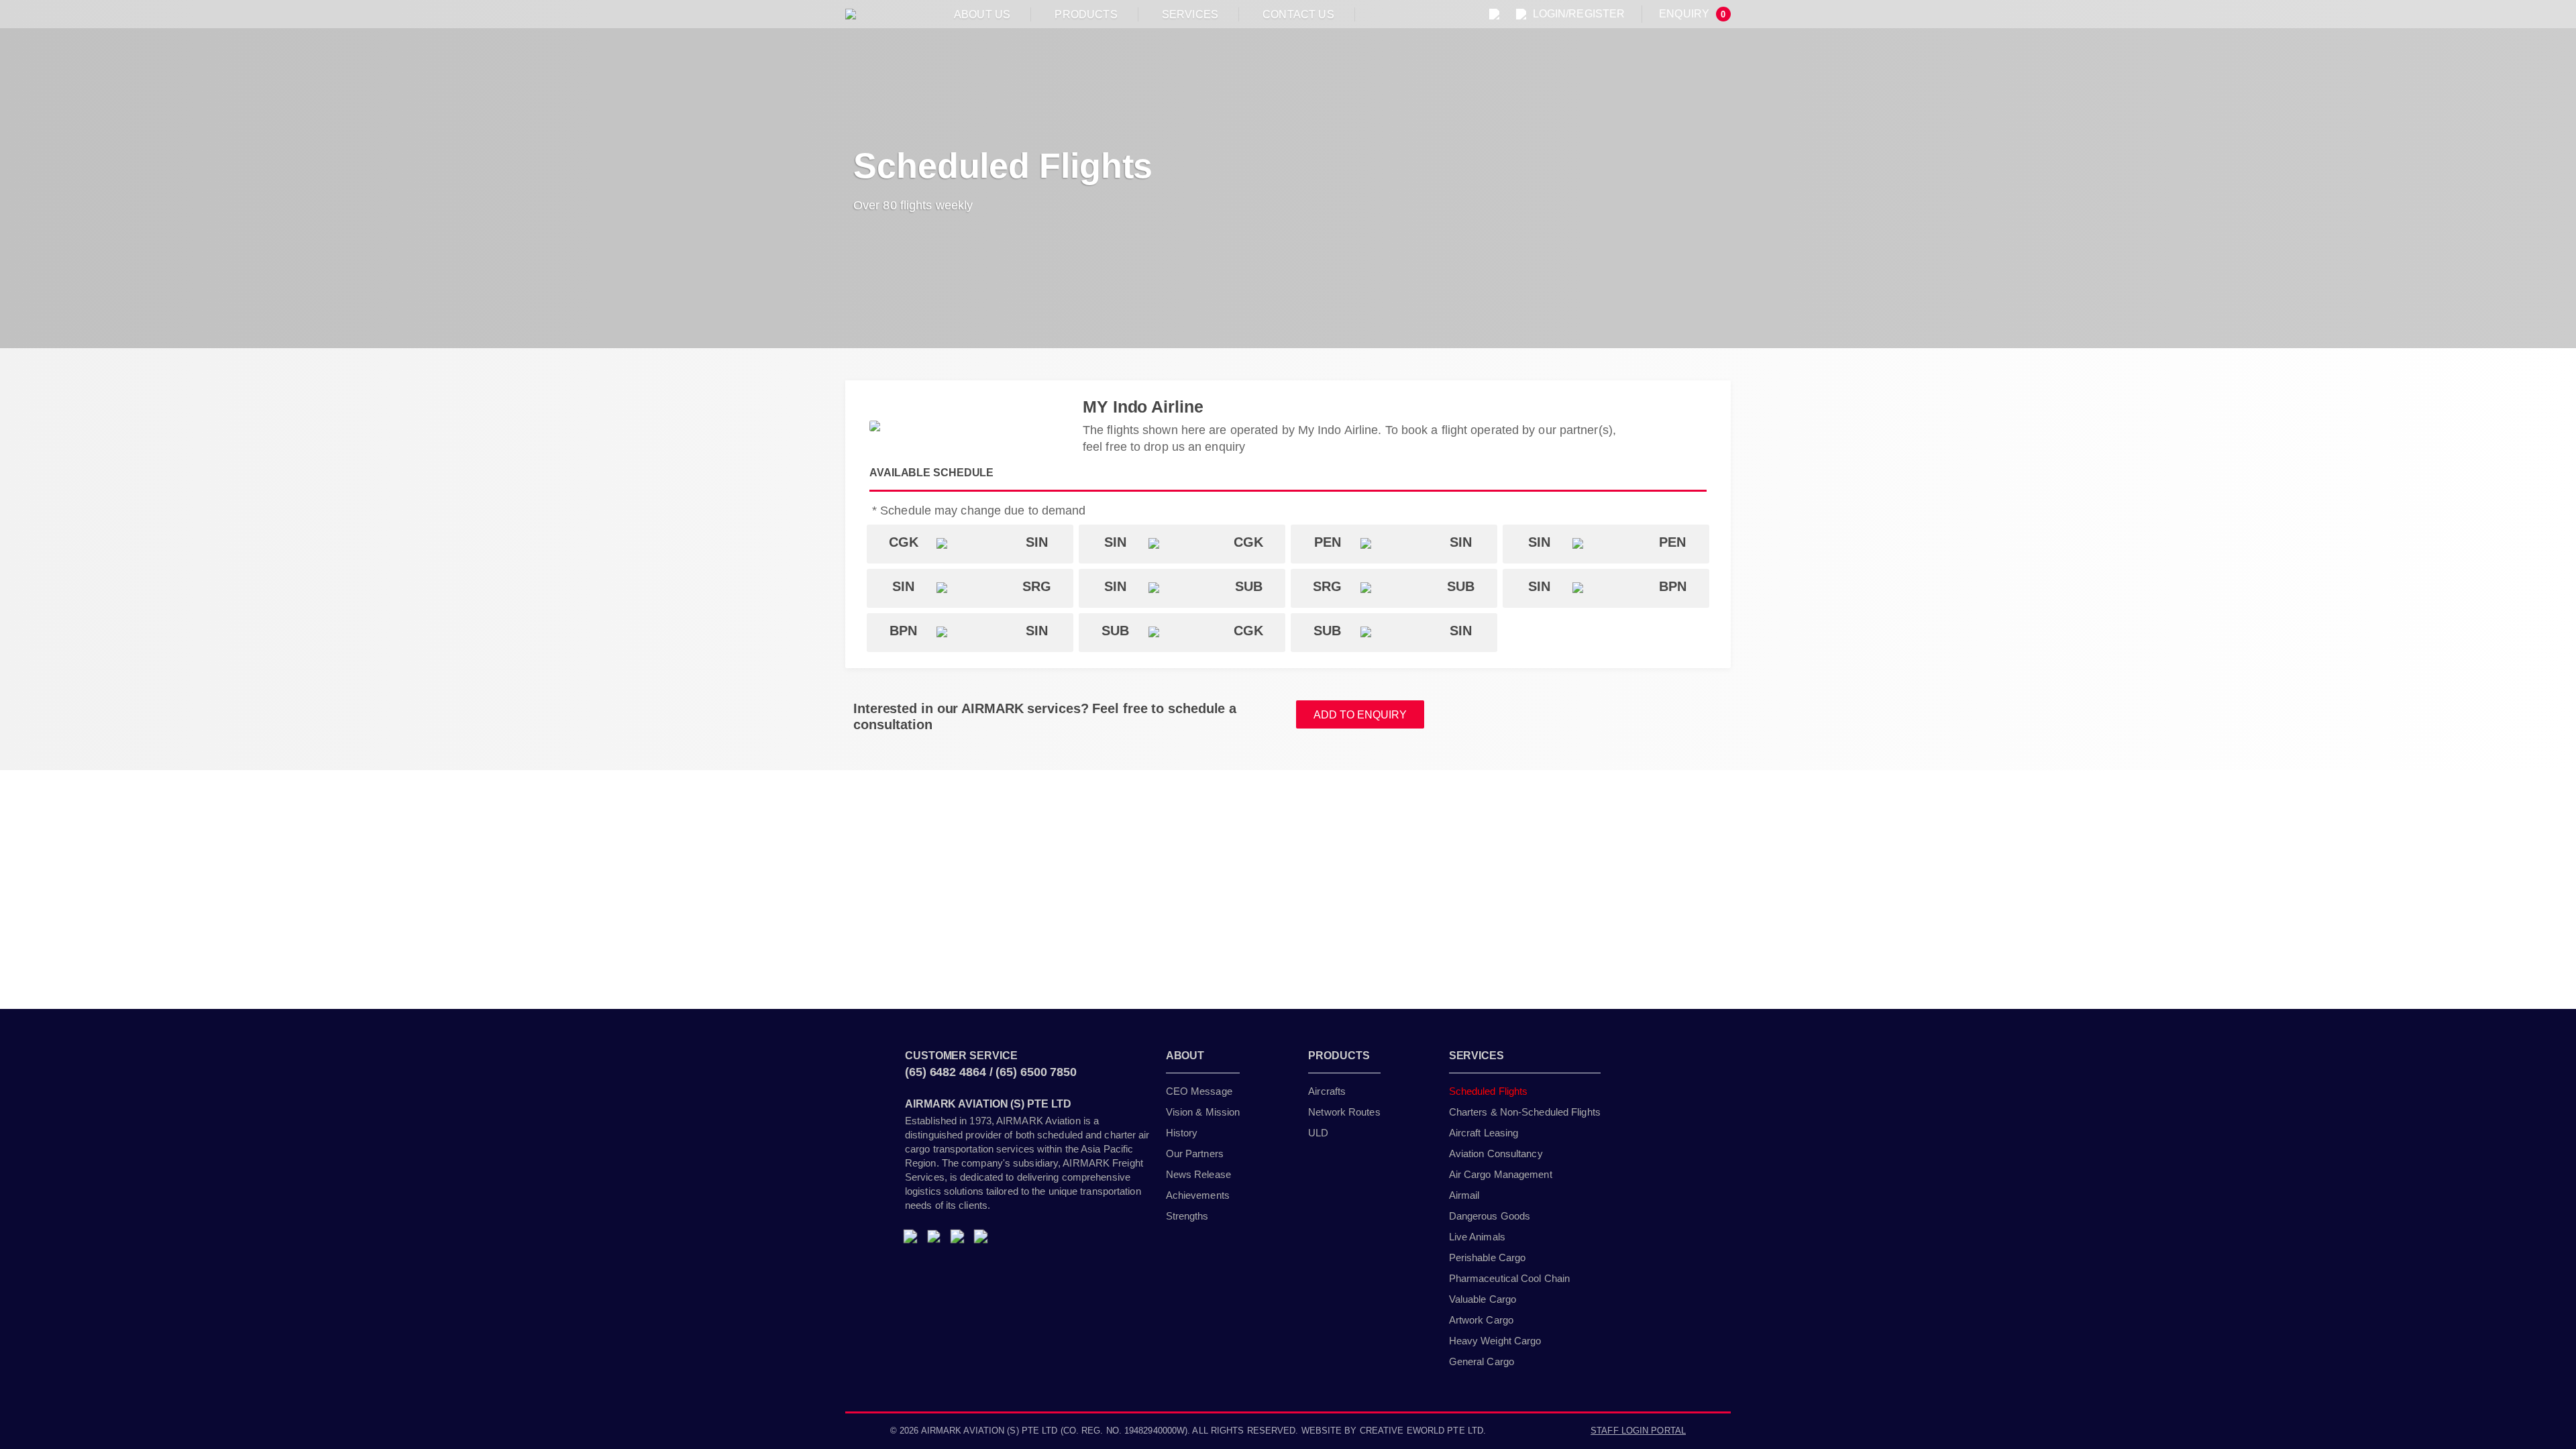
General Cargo (1482, 1361)
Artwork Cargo (1481, 1320)
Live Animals (1477, 1237)
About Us (982, 14)
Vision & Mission (1203, 1112)
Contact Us (1298, 14)
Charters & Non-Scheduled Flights (1525, 1112)
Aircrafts (1327, 1091)
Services (1190, 14)
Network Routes (1344, 1112)
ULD (1318, 1133)
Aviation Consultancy (1496, 1153)
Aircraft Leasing (1484, 1133)
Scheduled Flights (1489, 1091)
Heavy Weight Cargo (1495, 1341)
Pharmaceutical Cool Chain (1510, 1278)
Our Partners (1195, 1153)
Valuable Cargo (1483, 1299)
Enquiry (1692, 14)
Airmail (1464, 1195)
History (1182, 1133)
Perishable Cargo (1488, 1257)
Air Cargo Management (1501, 1174)
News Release (1198, 1174)
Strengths (1187, 1216)
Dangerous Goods (1490, 1216)
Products (1086, 14)
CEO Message (1199, 1091)
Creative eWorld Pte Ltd (1421, 1431)
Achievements (1198, 1195)
